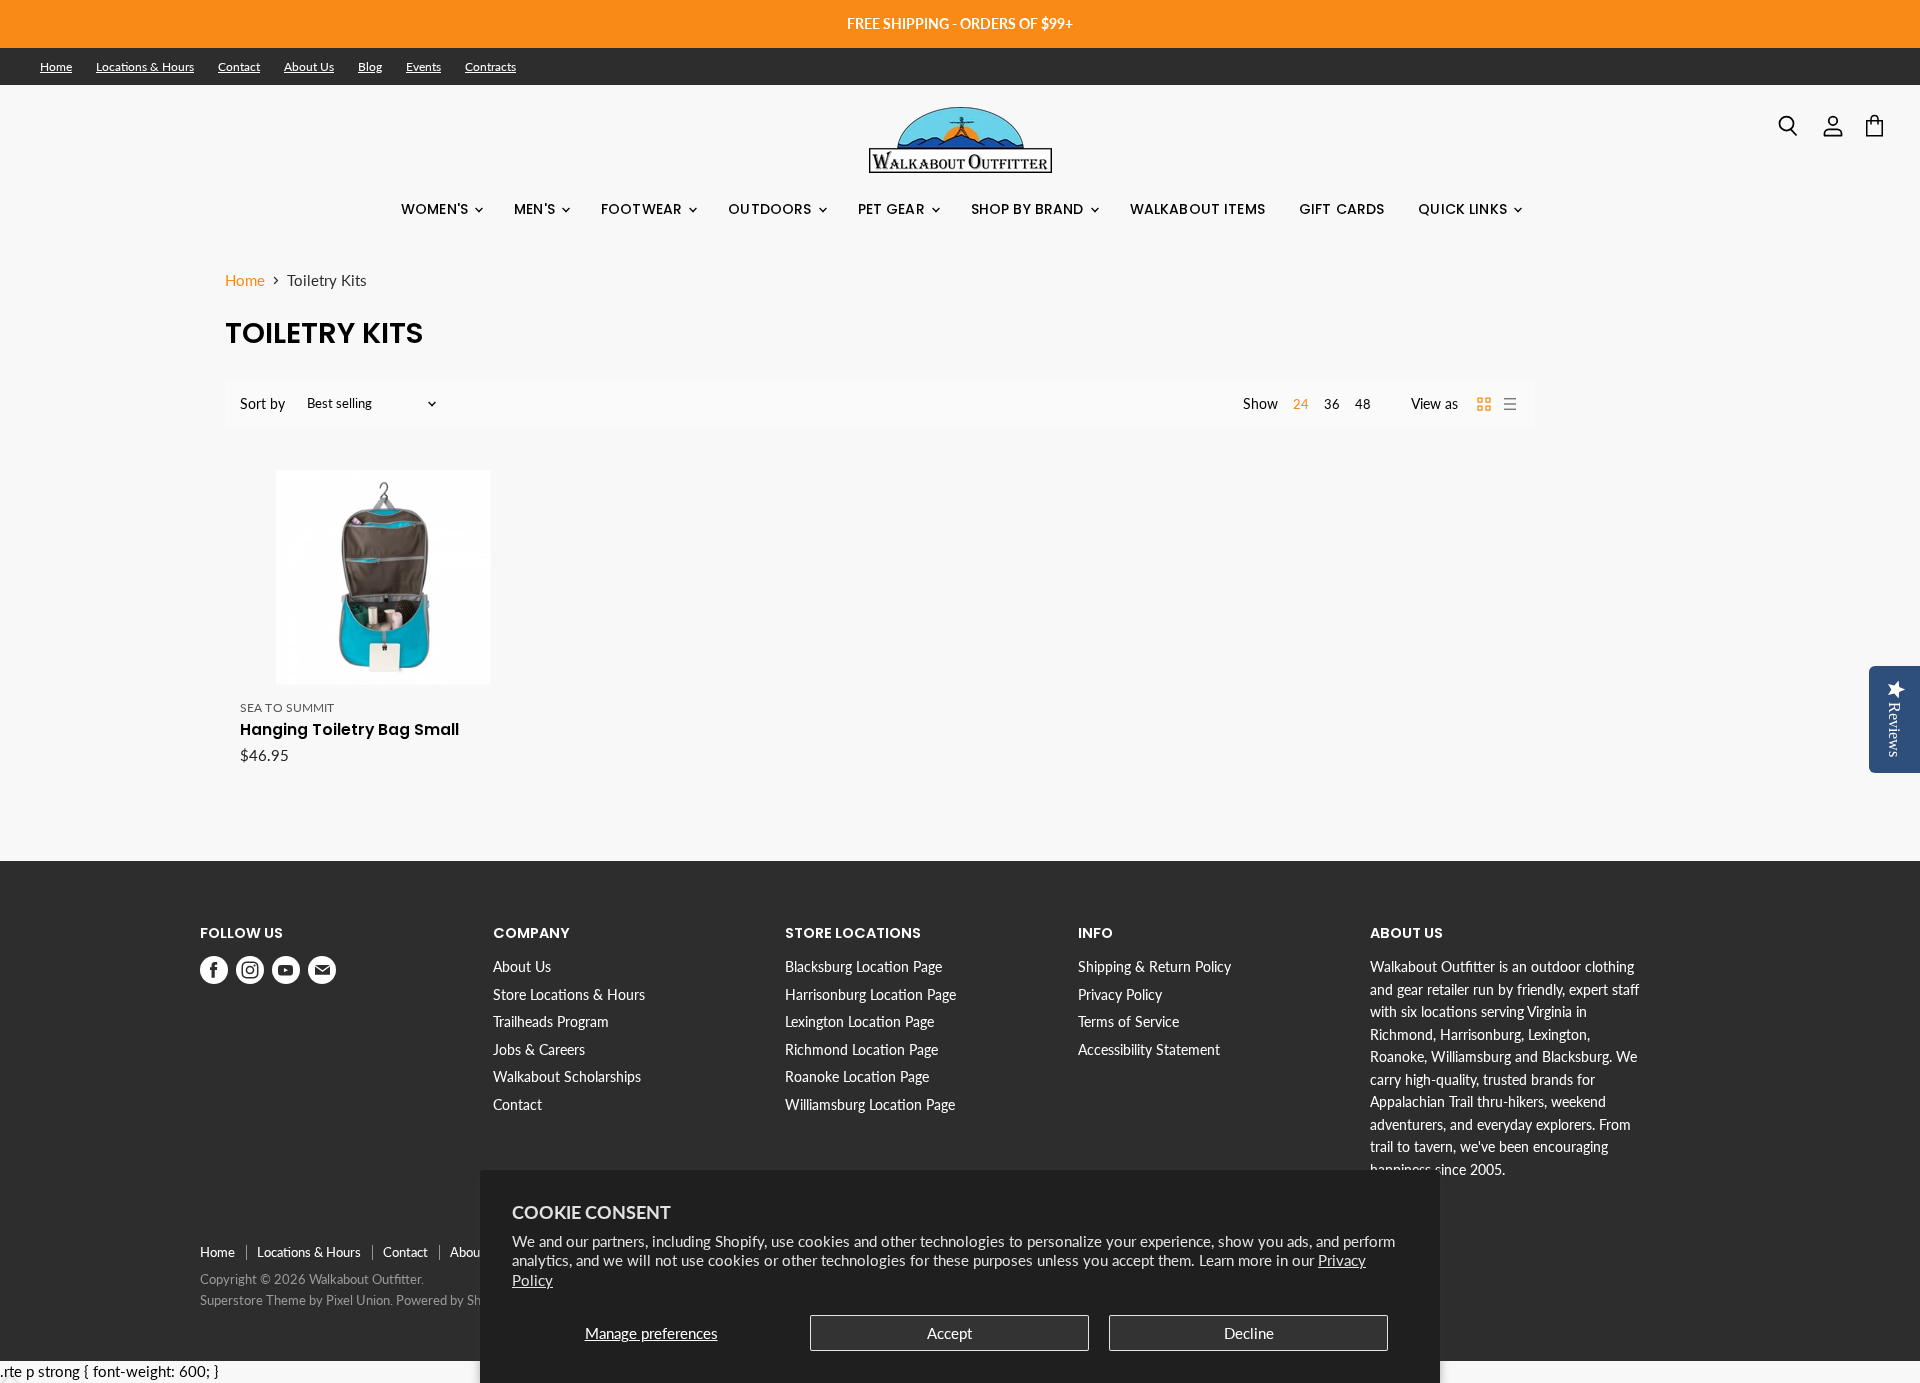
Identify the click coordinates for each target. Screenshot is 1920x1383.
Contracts (490, 67)
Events (423, 67)
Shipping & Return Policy (1154, 966)
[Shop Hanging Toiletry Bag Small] (383, 577)
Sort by (262, 404)
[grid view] (1484, 404)
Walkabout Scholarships (567, 1076)
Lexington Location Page (859, 1021)
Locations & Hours (145, 67)
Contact (239, 67)
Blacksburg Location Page (863, 966)
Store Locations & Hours (569, 994)
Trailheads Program (551, 1021)
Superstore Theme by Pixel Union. (296, 1300)
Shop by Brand (1029, 209)
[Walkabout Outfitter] (960, 140)
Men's (536, 209)
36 (1332, 404)
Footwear (643, 209)
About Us (309, 67)
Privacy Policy (1120, 994)
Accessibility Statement (1149, 1049)
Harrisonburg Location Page (870, 994)
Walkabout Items (1197, 209)
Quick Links (1464, 209)
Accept (949, 1333)
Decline (1249, 1333)
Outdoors (771, 209)
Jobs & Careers (539, 1049)
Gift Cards (1341, 209)
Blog (370, 67)
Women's (436, 209)
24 (1301, 404)
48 (1363, 404)
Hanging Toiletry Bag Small (349, 729)
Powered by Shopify (453, 1300)
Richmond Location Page (861, 1049)
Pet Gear (893, 209)
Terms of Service (1128, 1021)
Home (56, 67)
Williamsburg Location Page (870, 1104)
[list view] (1510, 404)
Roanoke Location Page (857, 1076)
